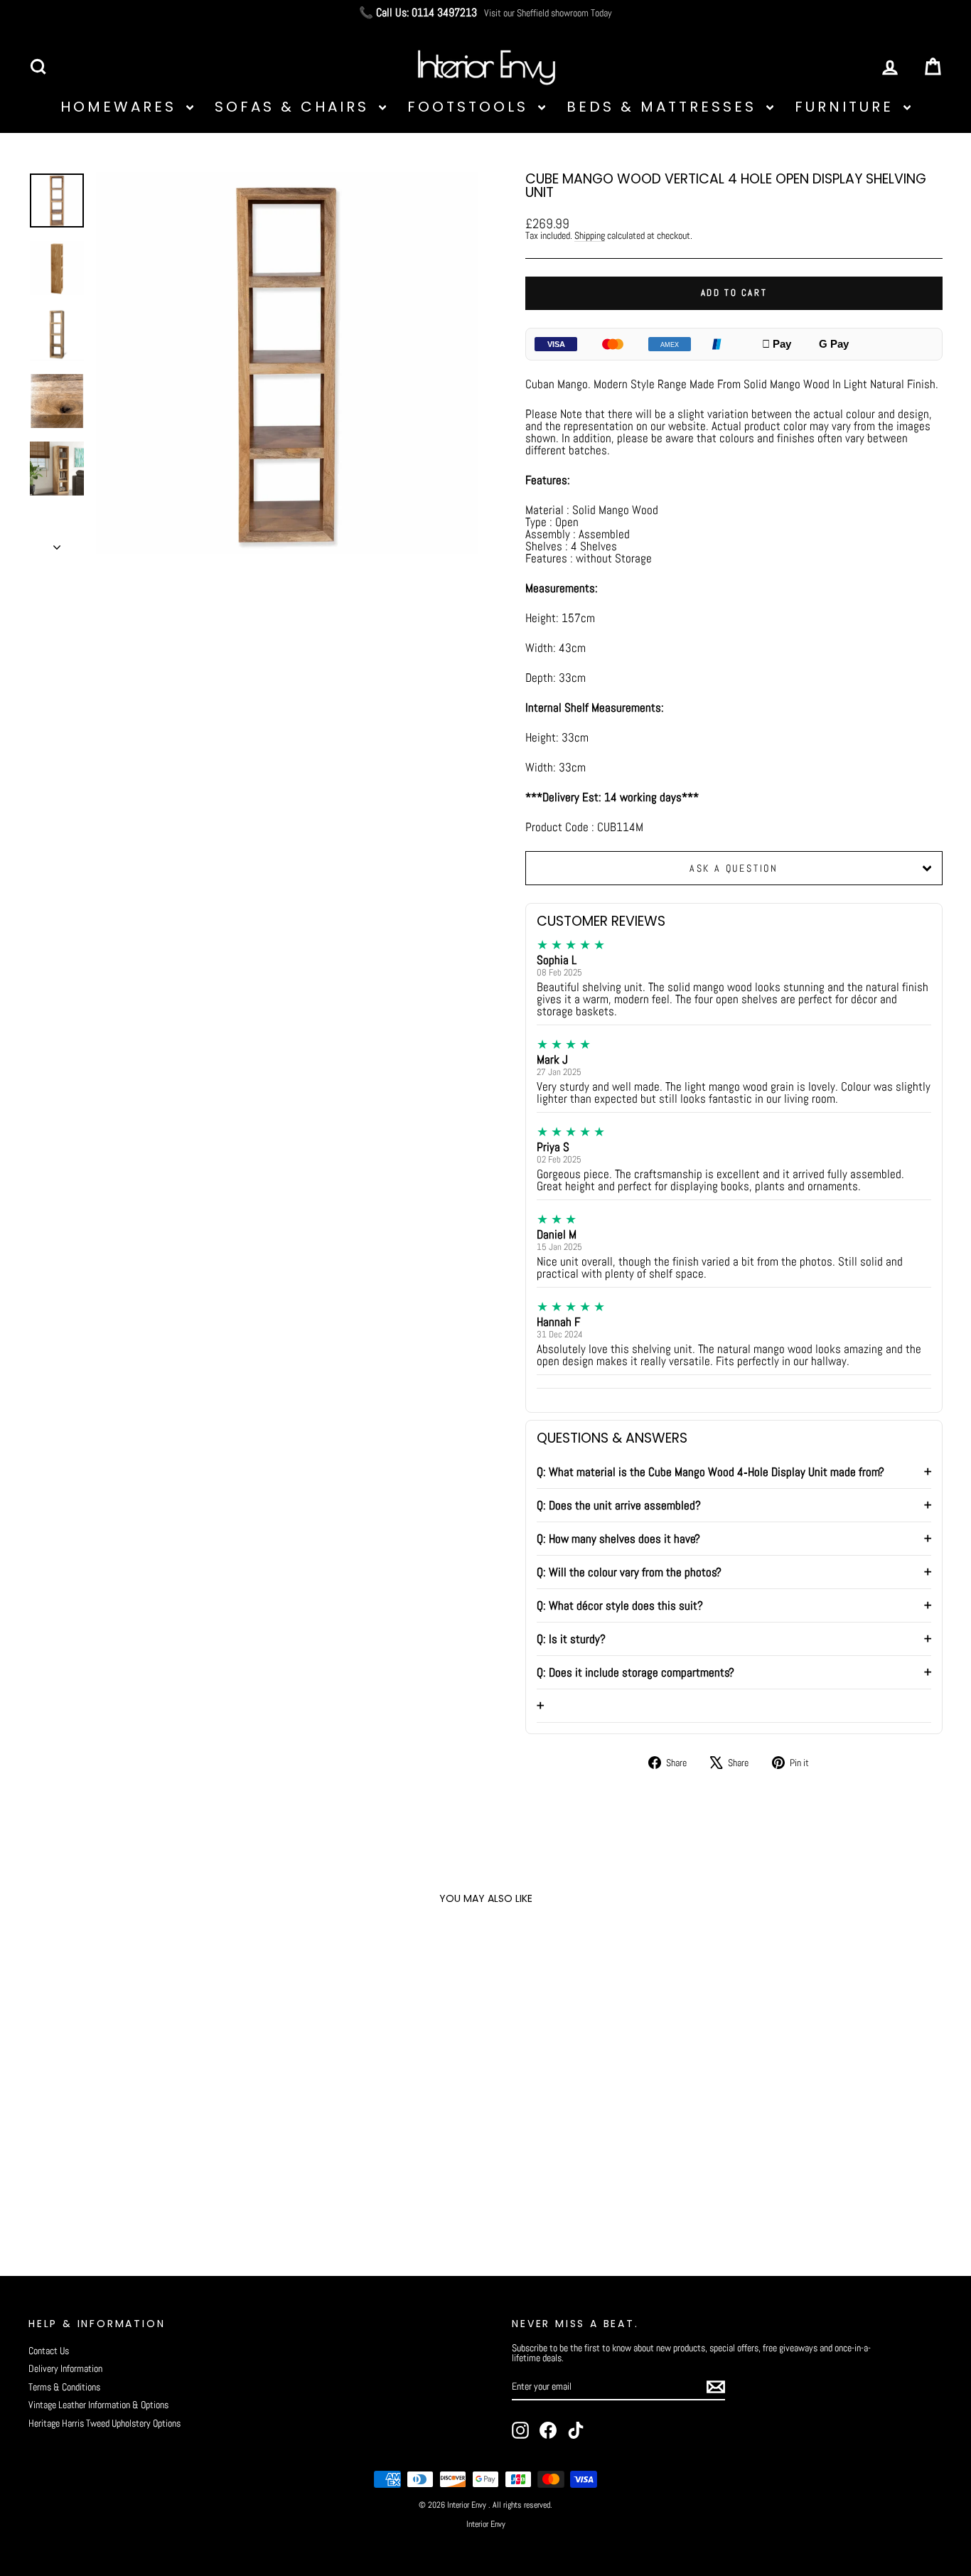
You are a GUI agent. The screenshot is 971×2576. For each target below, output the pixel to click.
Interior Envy (486, 2524)
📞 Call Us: (418, 13)
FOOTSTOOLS (471, 107)
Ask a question (734, 868)
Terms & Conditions (64, 2387)
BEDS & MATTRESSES (665, 107)
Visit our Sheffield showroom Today (548, 13)
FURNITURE (847, 107)
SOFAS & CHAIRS (295, 107)
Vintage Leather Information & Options (98, 2405)
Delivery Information (65, 2368)
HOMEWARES (122, 107)
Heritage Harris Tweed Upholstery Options (104, 2423)
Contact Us (49, 2351)
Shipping (590, 235)
